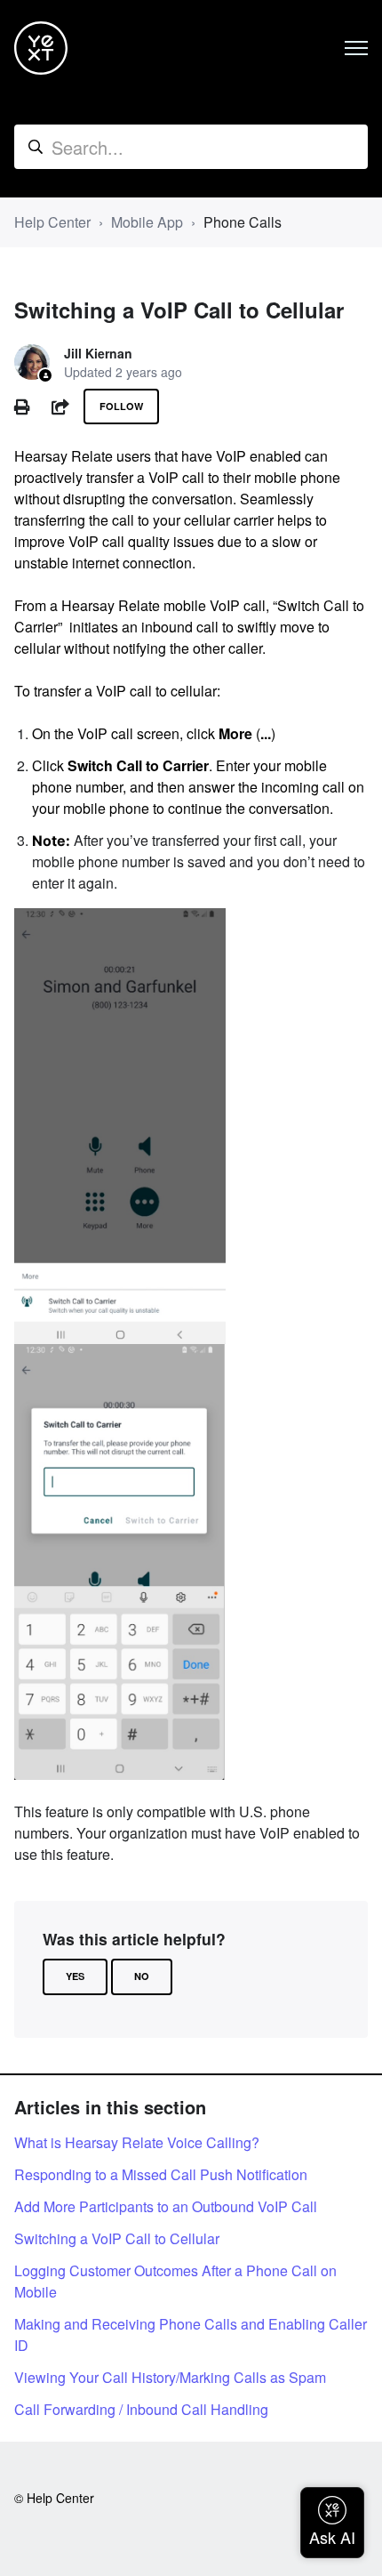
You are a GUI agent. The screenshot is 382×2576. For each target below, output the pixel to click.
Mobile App (147, 222)
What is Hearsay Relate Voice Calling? (137, 2142)
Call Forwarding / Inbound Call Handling (141, 2409)
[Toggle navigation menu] (356, 48)
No (142, 1976)
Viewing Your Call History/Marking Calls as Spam (170, 2377)
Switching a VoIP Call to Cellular (117, 2238)
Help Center (52, 222)
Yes (75, 1976)
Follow (121, 406)
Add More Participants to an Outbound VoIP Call (166, 2206)
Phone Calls (243, 222)
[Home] (41, 48)
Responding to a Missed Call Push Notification (161, 2174)
